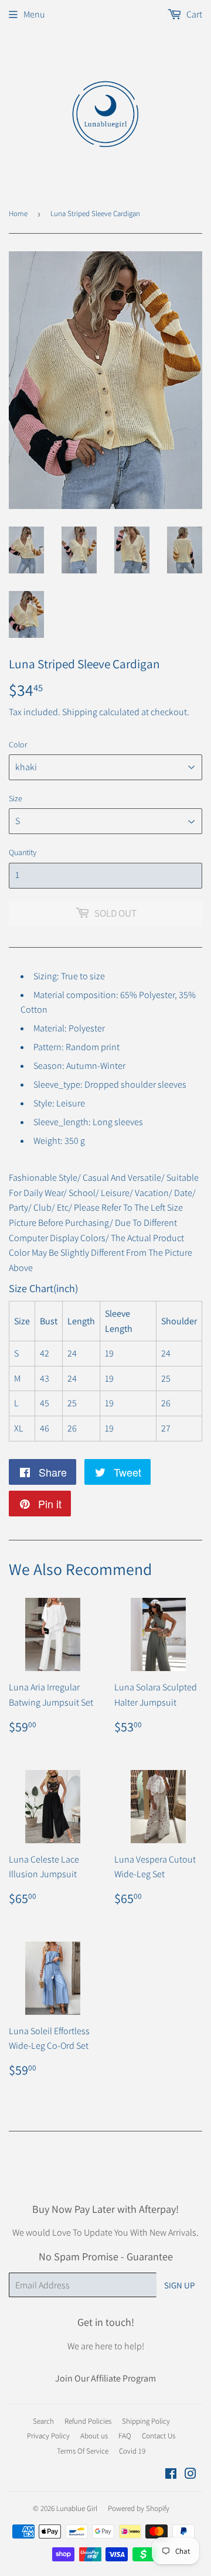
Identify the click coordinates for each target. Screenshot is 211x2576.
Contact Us (159, 2436)
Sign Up (179, 2285)
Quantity (23, 852)
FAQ (125, 2436)
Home (18, 213)
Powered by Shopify (139, 2508)
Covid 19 (132, 2451)
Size (16, 798)
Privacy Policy (48, 2436)
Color (18, 744)
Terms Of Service (83, 2451)
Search (43, 2421)
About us (94, 2436)
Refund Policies (88, 2421)
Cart (193, 14)
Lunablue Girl (77, 2508)
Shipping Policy (146, 2421)
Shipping (80, 712)
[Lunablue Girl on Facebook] (171, 2475)
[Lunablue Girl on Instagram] (190, 2475)
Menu (34, 14)
